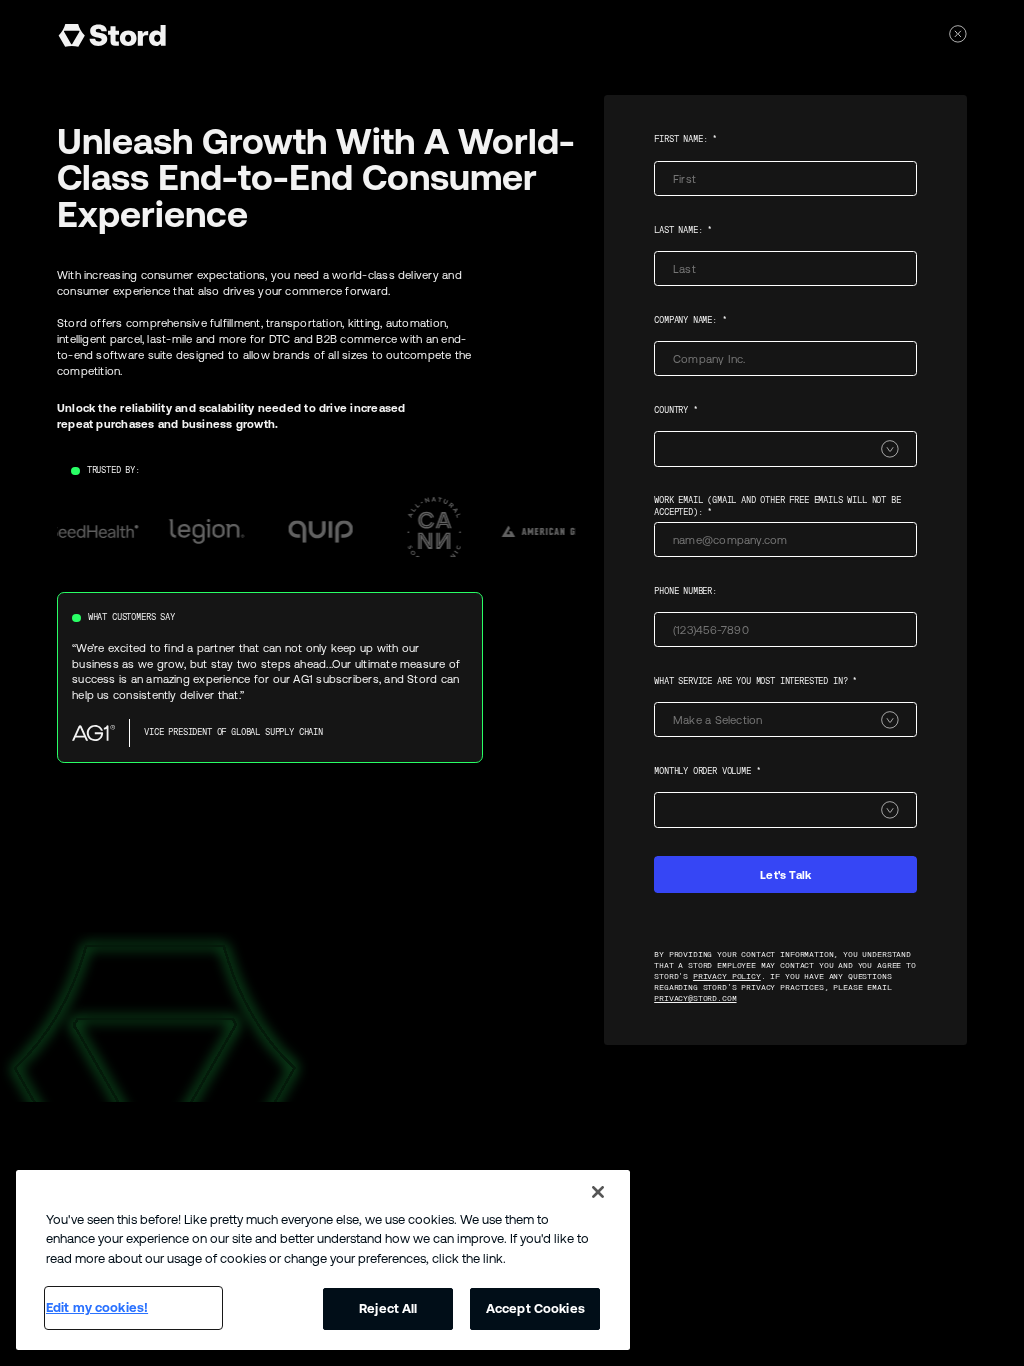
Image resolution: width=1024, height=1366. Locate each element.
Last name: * (683, 230)
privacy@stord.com (695, 998)
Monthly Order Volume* (707, 771)
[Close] (598, 1192)
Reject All (388, 1308)
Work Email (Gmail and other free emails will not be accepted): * (777, 506)
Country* (676, 410)
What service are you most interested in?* (755, 681)
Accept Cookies (535, 1308)
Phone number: (685, 591)
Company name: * (690, 320)
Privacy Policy (727, 976)
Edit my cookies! (97, 1307)
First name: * (685, 139)
